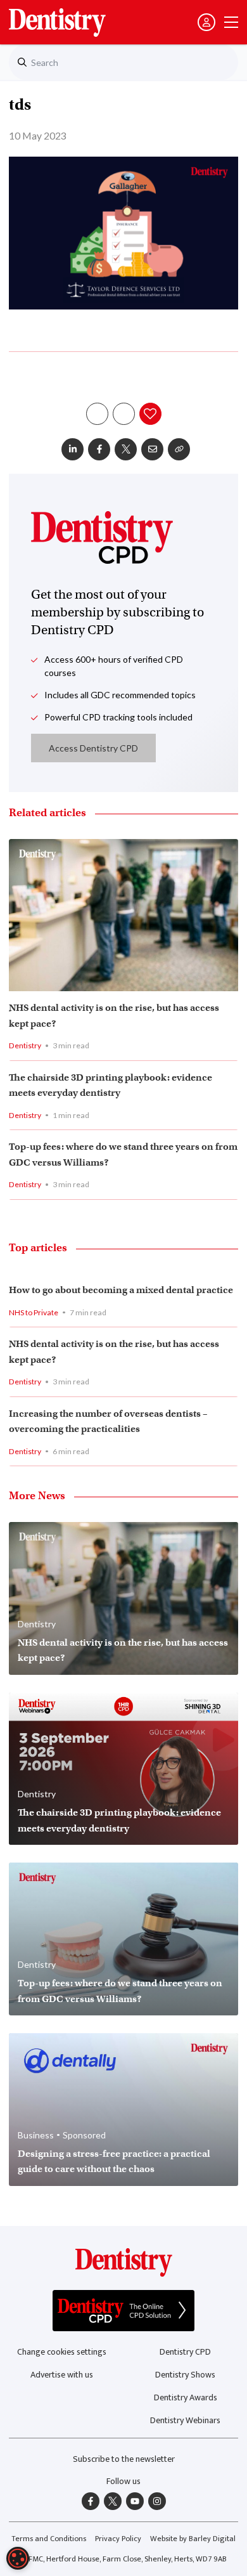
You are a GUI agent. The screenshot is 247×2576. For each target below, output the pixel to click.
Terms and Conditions (49, 2539)
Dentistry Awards (186, 2397)
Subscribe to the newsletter (124, 2459)
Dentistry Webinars (185, 2420)
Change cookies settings (62, 2352)
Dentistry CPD (185, 2352)
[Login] (206, 22)
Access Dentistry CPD (93, 748)
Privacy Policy (118, 2539)
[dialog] (18, 2558)
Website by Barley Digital (193, 2539)
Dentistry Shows (185, 2375)
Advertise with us (62, 2375)
